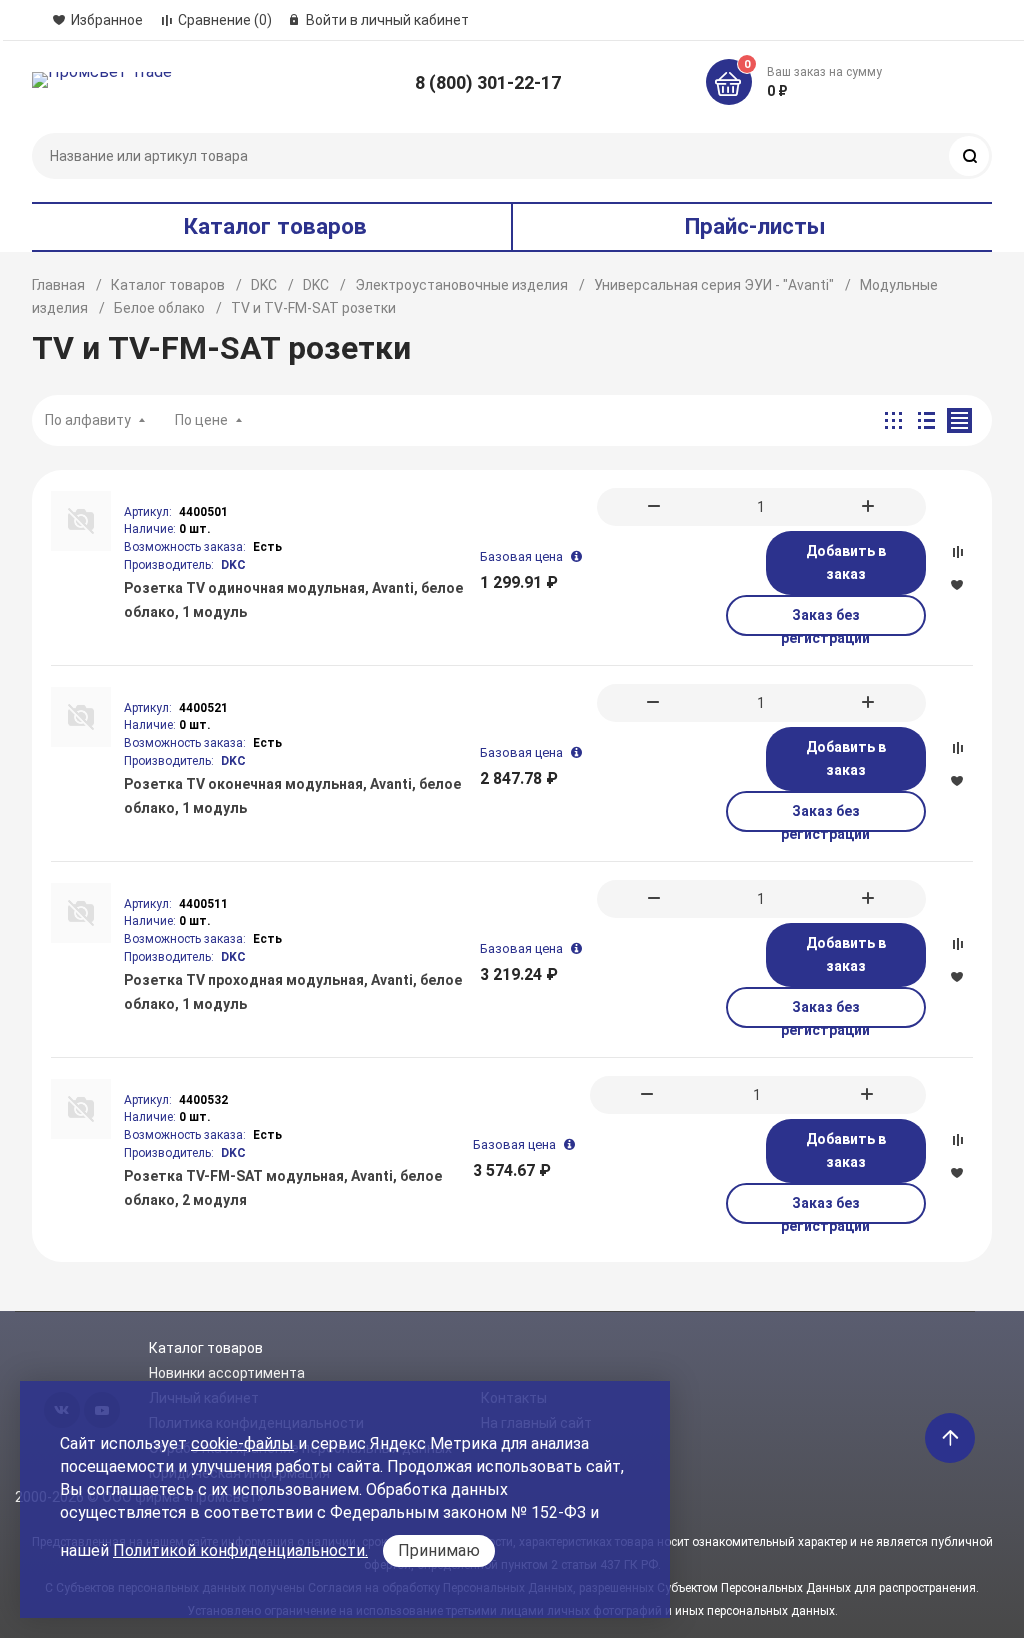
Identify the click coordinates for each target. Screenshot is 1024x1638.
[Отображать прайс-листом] (959, 420)
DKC (264, 285)
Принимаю (439, 1550)
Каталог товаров (168, 285)
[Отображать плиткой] (893, 420)
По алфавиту (88, 420)
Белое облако (159, 308)
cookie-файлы (242, 1443)
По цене (201, 420)
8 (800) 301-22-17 (488, 82)
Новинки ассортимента (227, 1373)
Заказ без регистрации (825, 621)
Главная (58, 285)
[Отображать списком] (926, 420)
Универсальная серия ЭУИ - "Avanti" (714, 285)
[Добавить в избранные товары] (957, 584)
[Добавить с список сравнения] (957, 552)
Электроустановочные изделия (461, 285)
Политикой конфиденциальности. (240, 1550)
